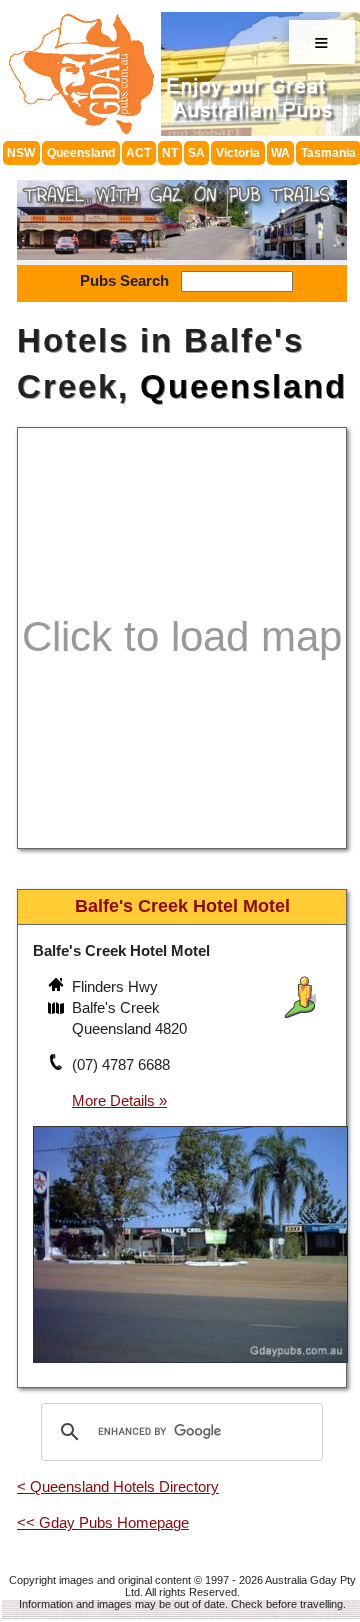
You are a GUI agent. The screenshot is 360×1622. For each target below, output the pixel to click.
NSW (21, 153)
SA (196, 153)
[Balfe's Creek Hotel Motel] (190, 1365)
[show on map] (58, 1010)
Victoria (238, 153)
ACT (138, 153)
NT (170, 153)
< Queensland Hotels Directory (118, 1486)
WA (280, 153)
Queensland (81, 153)
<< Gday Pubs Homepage (103, 1522)
